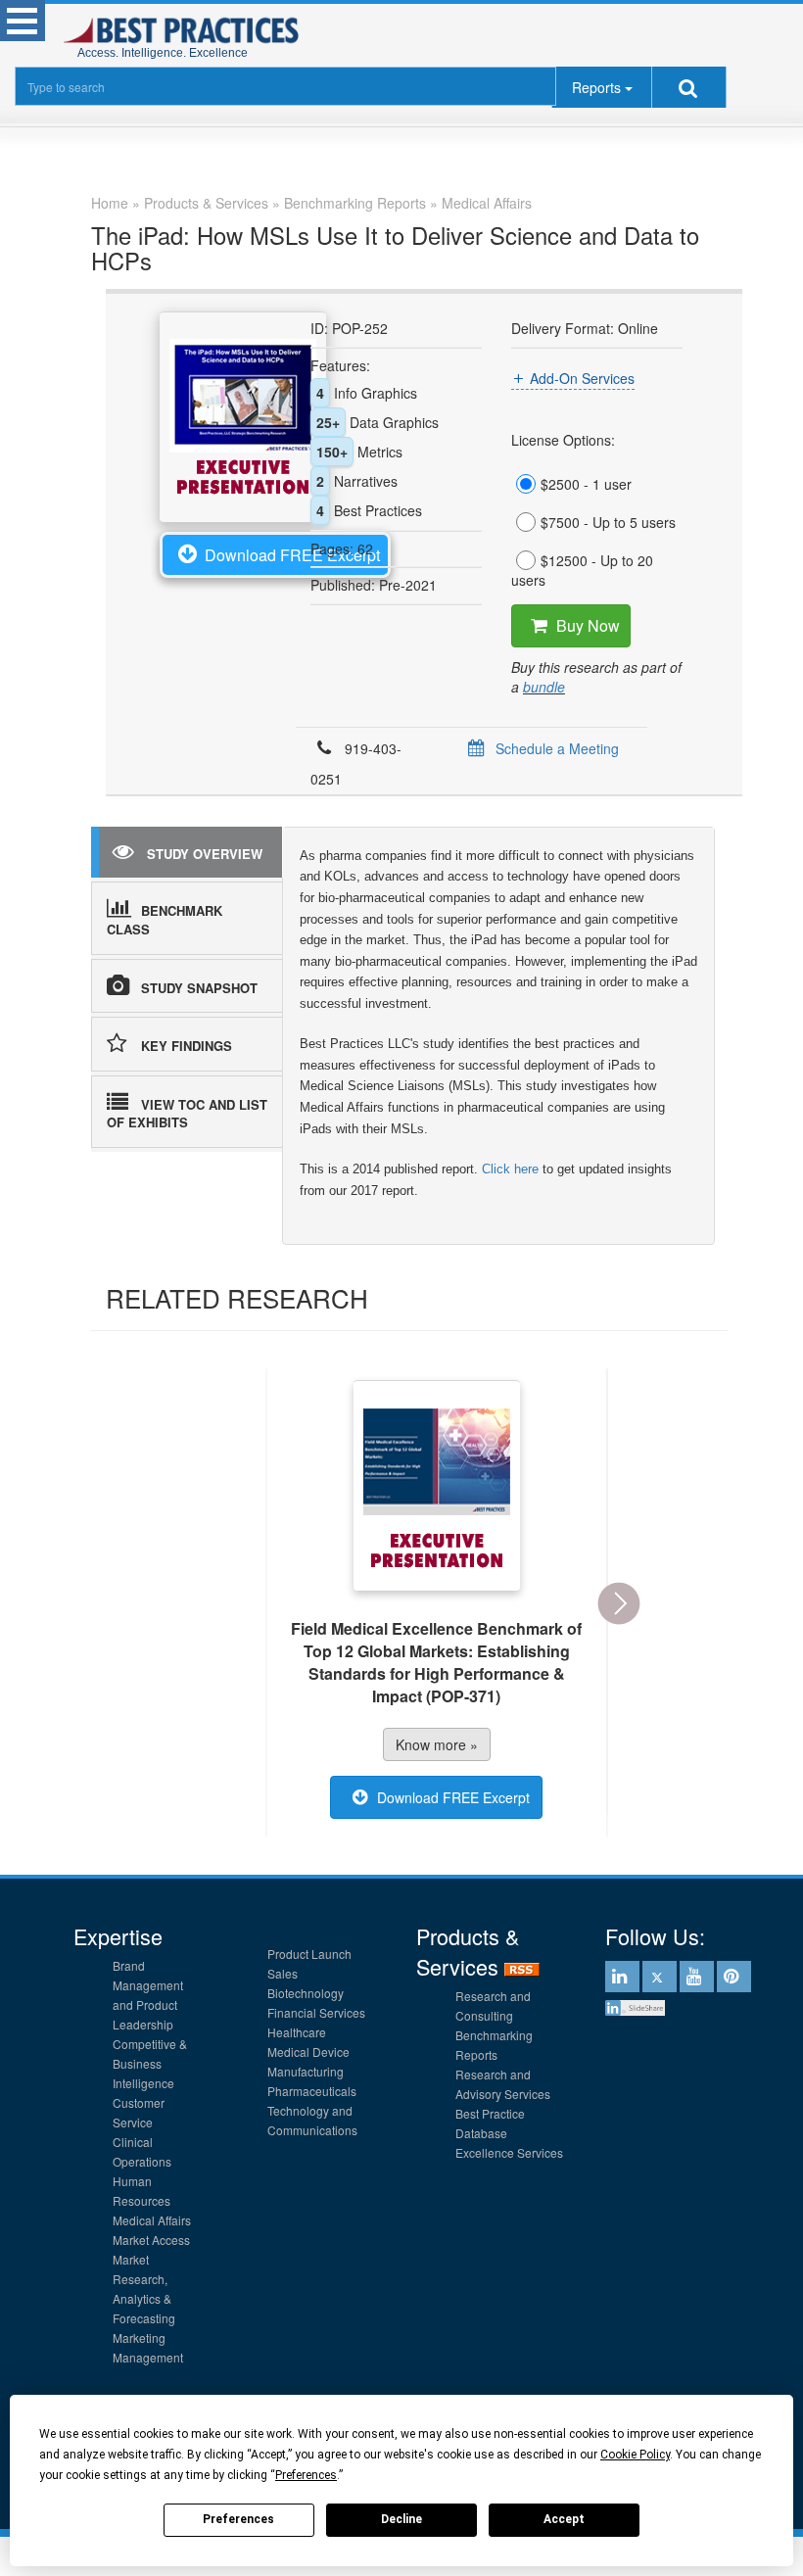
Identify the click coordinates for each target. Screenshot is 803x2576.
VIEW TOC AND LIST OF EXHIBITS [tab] (187, 1114)
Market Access (151, 2240)
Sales (283, 1973)
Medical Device (308, 2051)
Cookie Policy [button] (635, 2455)
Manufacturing (306, 2071)
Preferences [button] (306, 2475)
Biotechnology (306, 1993)
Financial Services (316, 2012)
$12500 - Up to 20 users (582, 570)
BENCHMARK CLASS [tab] (165, 920)
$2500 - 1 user (586, 484)
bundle (544, 687)
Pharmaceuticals (312, 2091)
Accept (564, 2519)
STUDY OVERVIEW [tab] (205, 854)
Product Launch (309, 1954)
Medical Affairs (152, 2220)
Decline (401, 2519)
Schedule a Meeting (557, 748)
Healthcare (297, 2032)
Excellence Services (509, 2152)
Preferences (238, 2519)
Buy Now (588, 625)
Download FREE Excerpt (292, 555)
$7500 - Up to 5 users (608, 522)
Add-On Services (582, 378)
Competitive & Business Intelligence (150, 2063)
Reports (596, 87)
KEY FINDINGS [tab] (187, 1046)
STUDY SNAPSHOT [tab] (199, 988)
